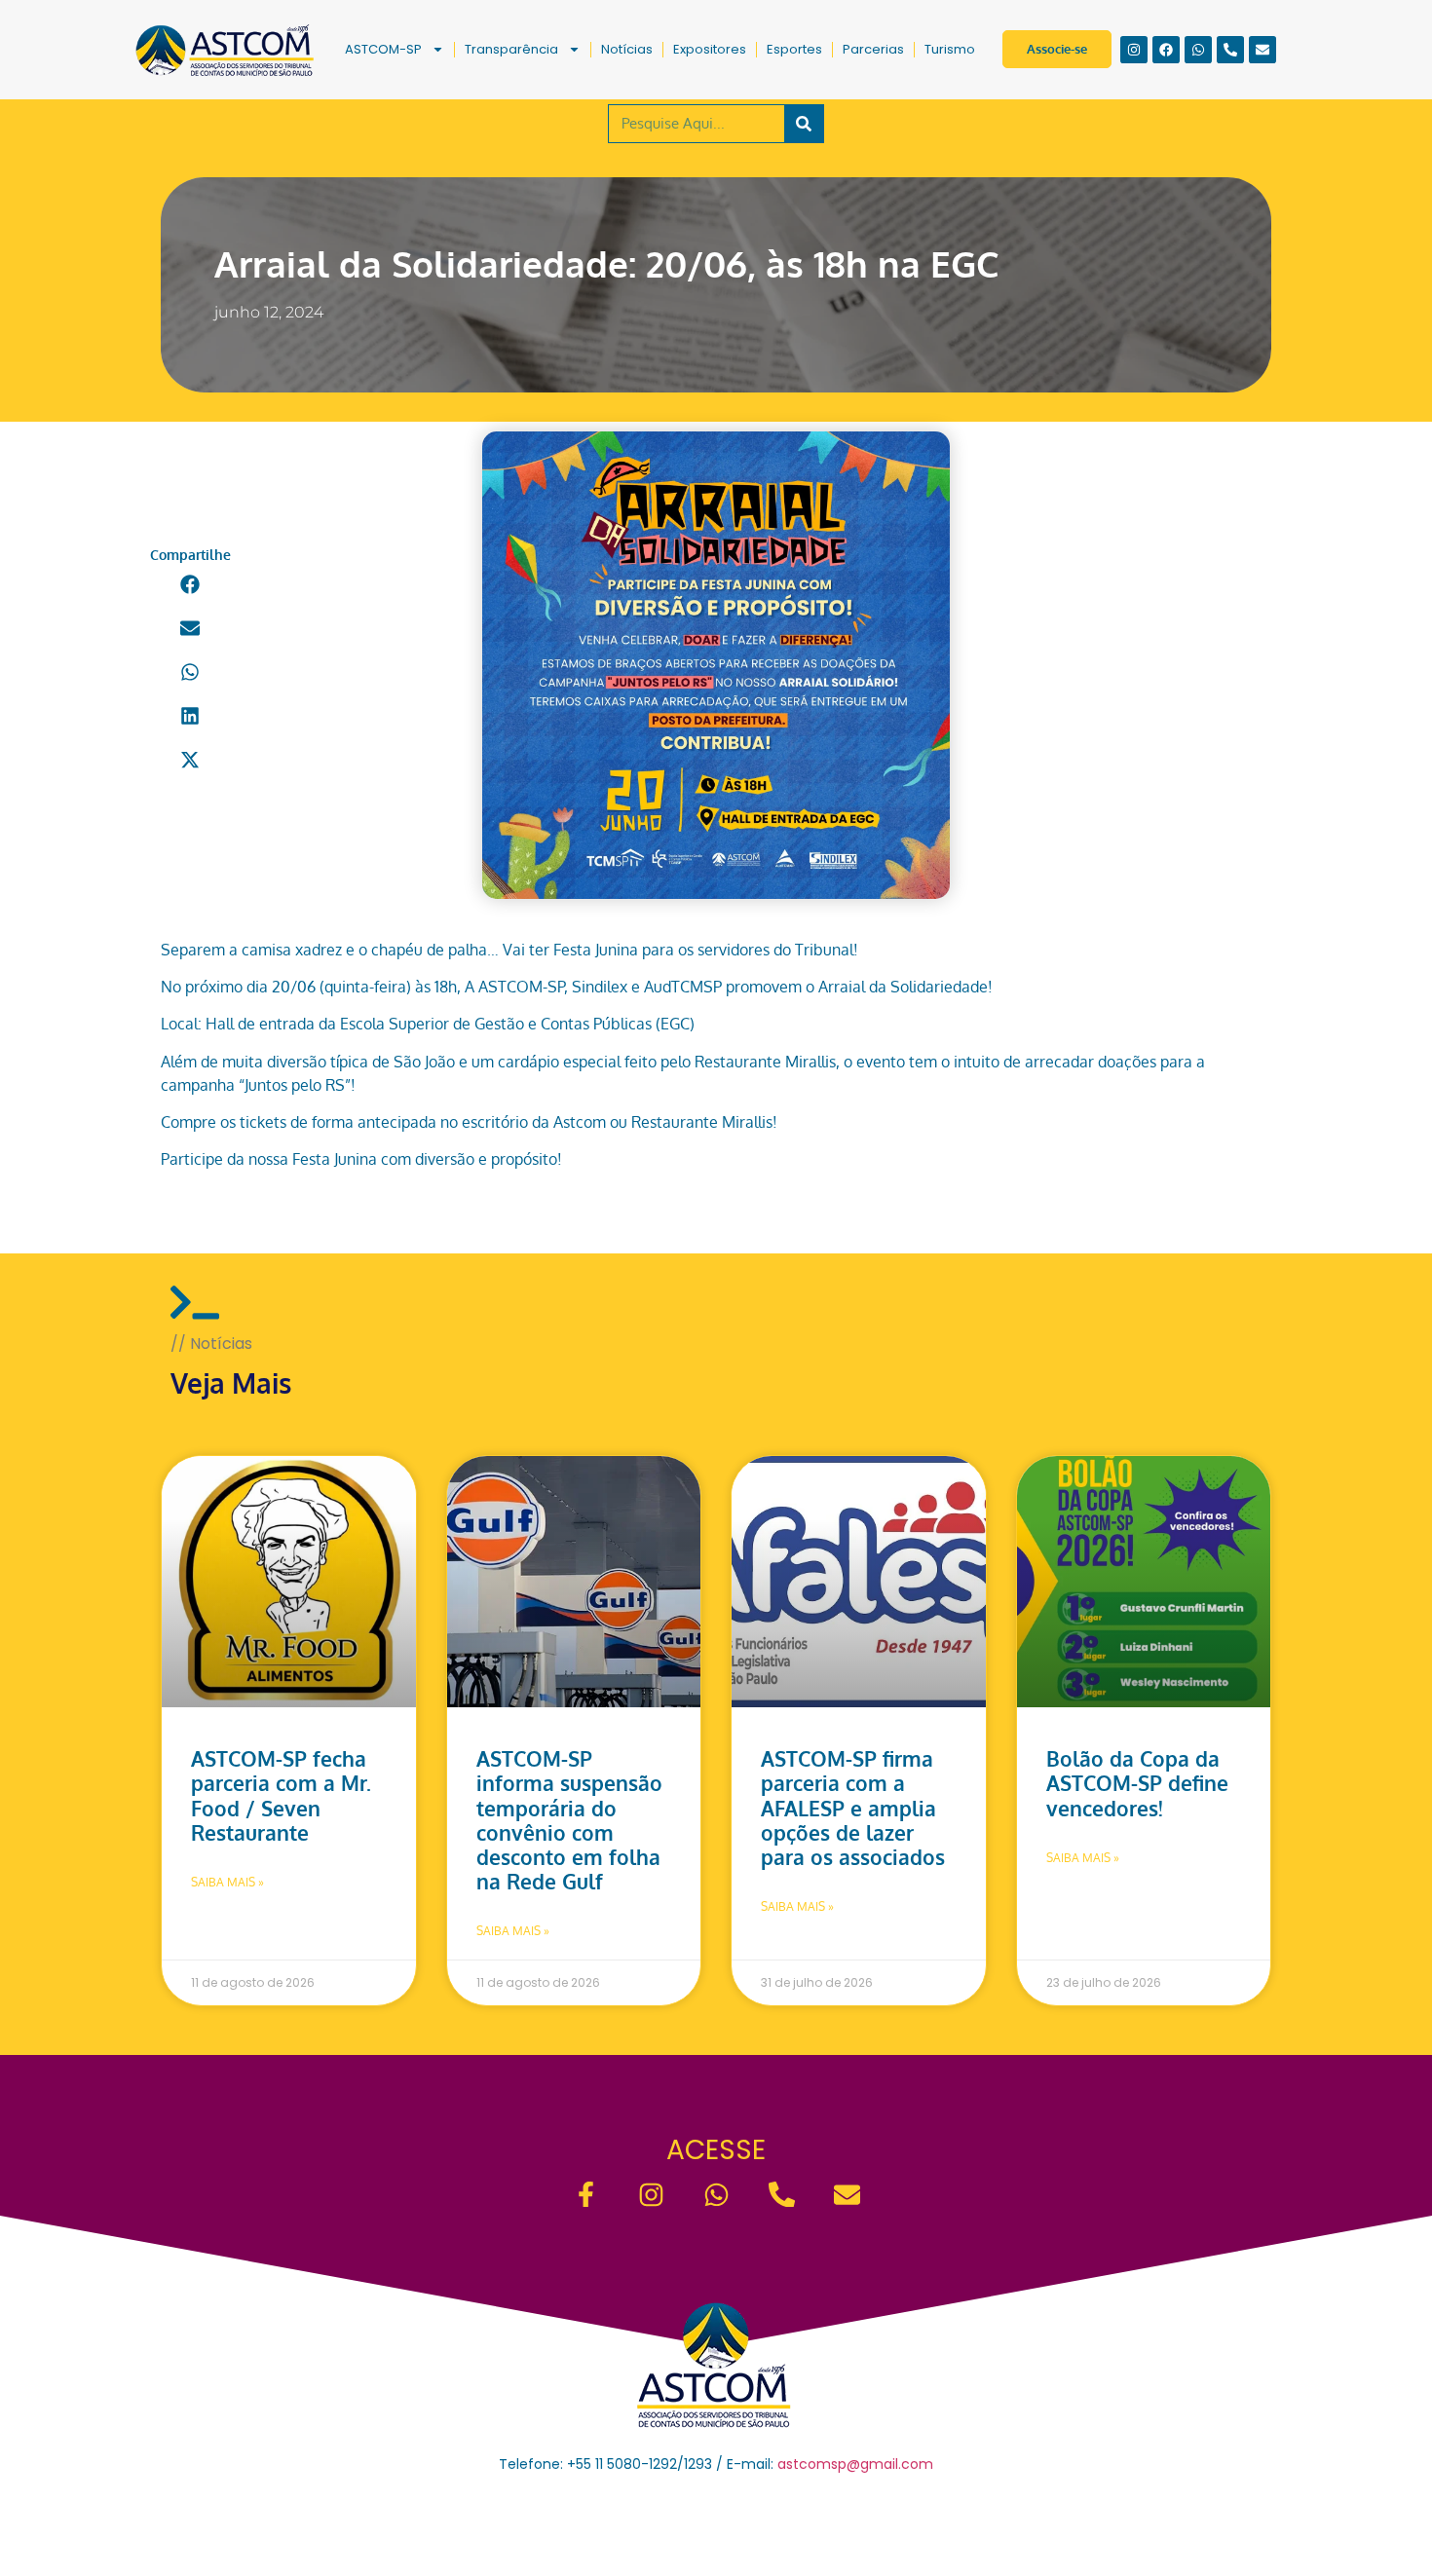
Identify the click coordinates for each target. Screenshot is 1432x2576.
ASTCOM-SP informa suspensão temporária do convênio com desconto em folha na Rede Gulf (569, 1820)
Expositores (710, 49)
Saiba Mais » (227, 1882)
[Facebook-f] (586, 2195)
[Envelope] (1262, 50)
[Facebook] (1166, 50)
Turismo (950, 49)
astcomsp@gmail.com (855, 2464)
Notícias (627, 49)
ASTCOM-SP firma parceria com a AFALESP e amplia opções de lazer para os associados (853, 1808)
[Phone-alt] (1230, 50)
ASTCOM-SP (383, 49)
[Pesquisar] (804, 124)
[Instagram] (1134, 50)
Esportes (794, 49)
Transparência (511, 49)
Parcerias (873, 49)
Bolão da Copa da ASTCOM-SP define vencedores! (1137, 1783)
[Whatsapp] (1198, 50)
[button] (190, 584)
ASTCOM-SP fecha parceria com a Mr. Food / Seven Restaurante (281, 1795)
